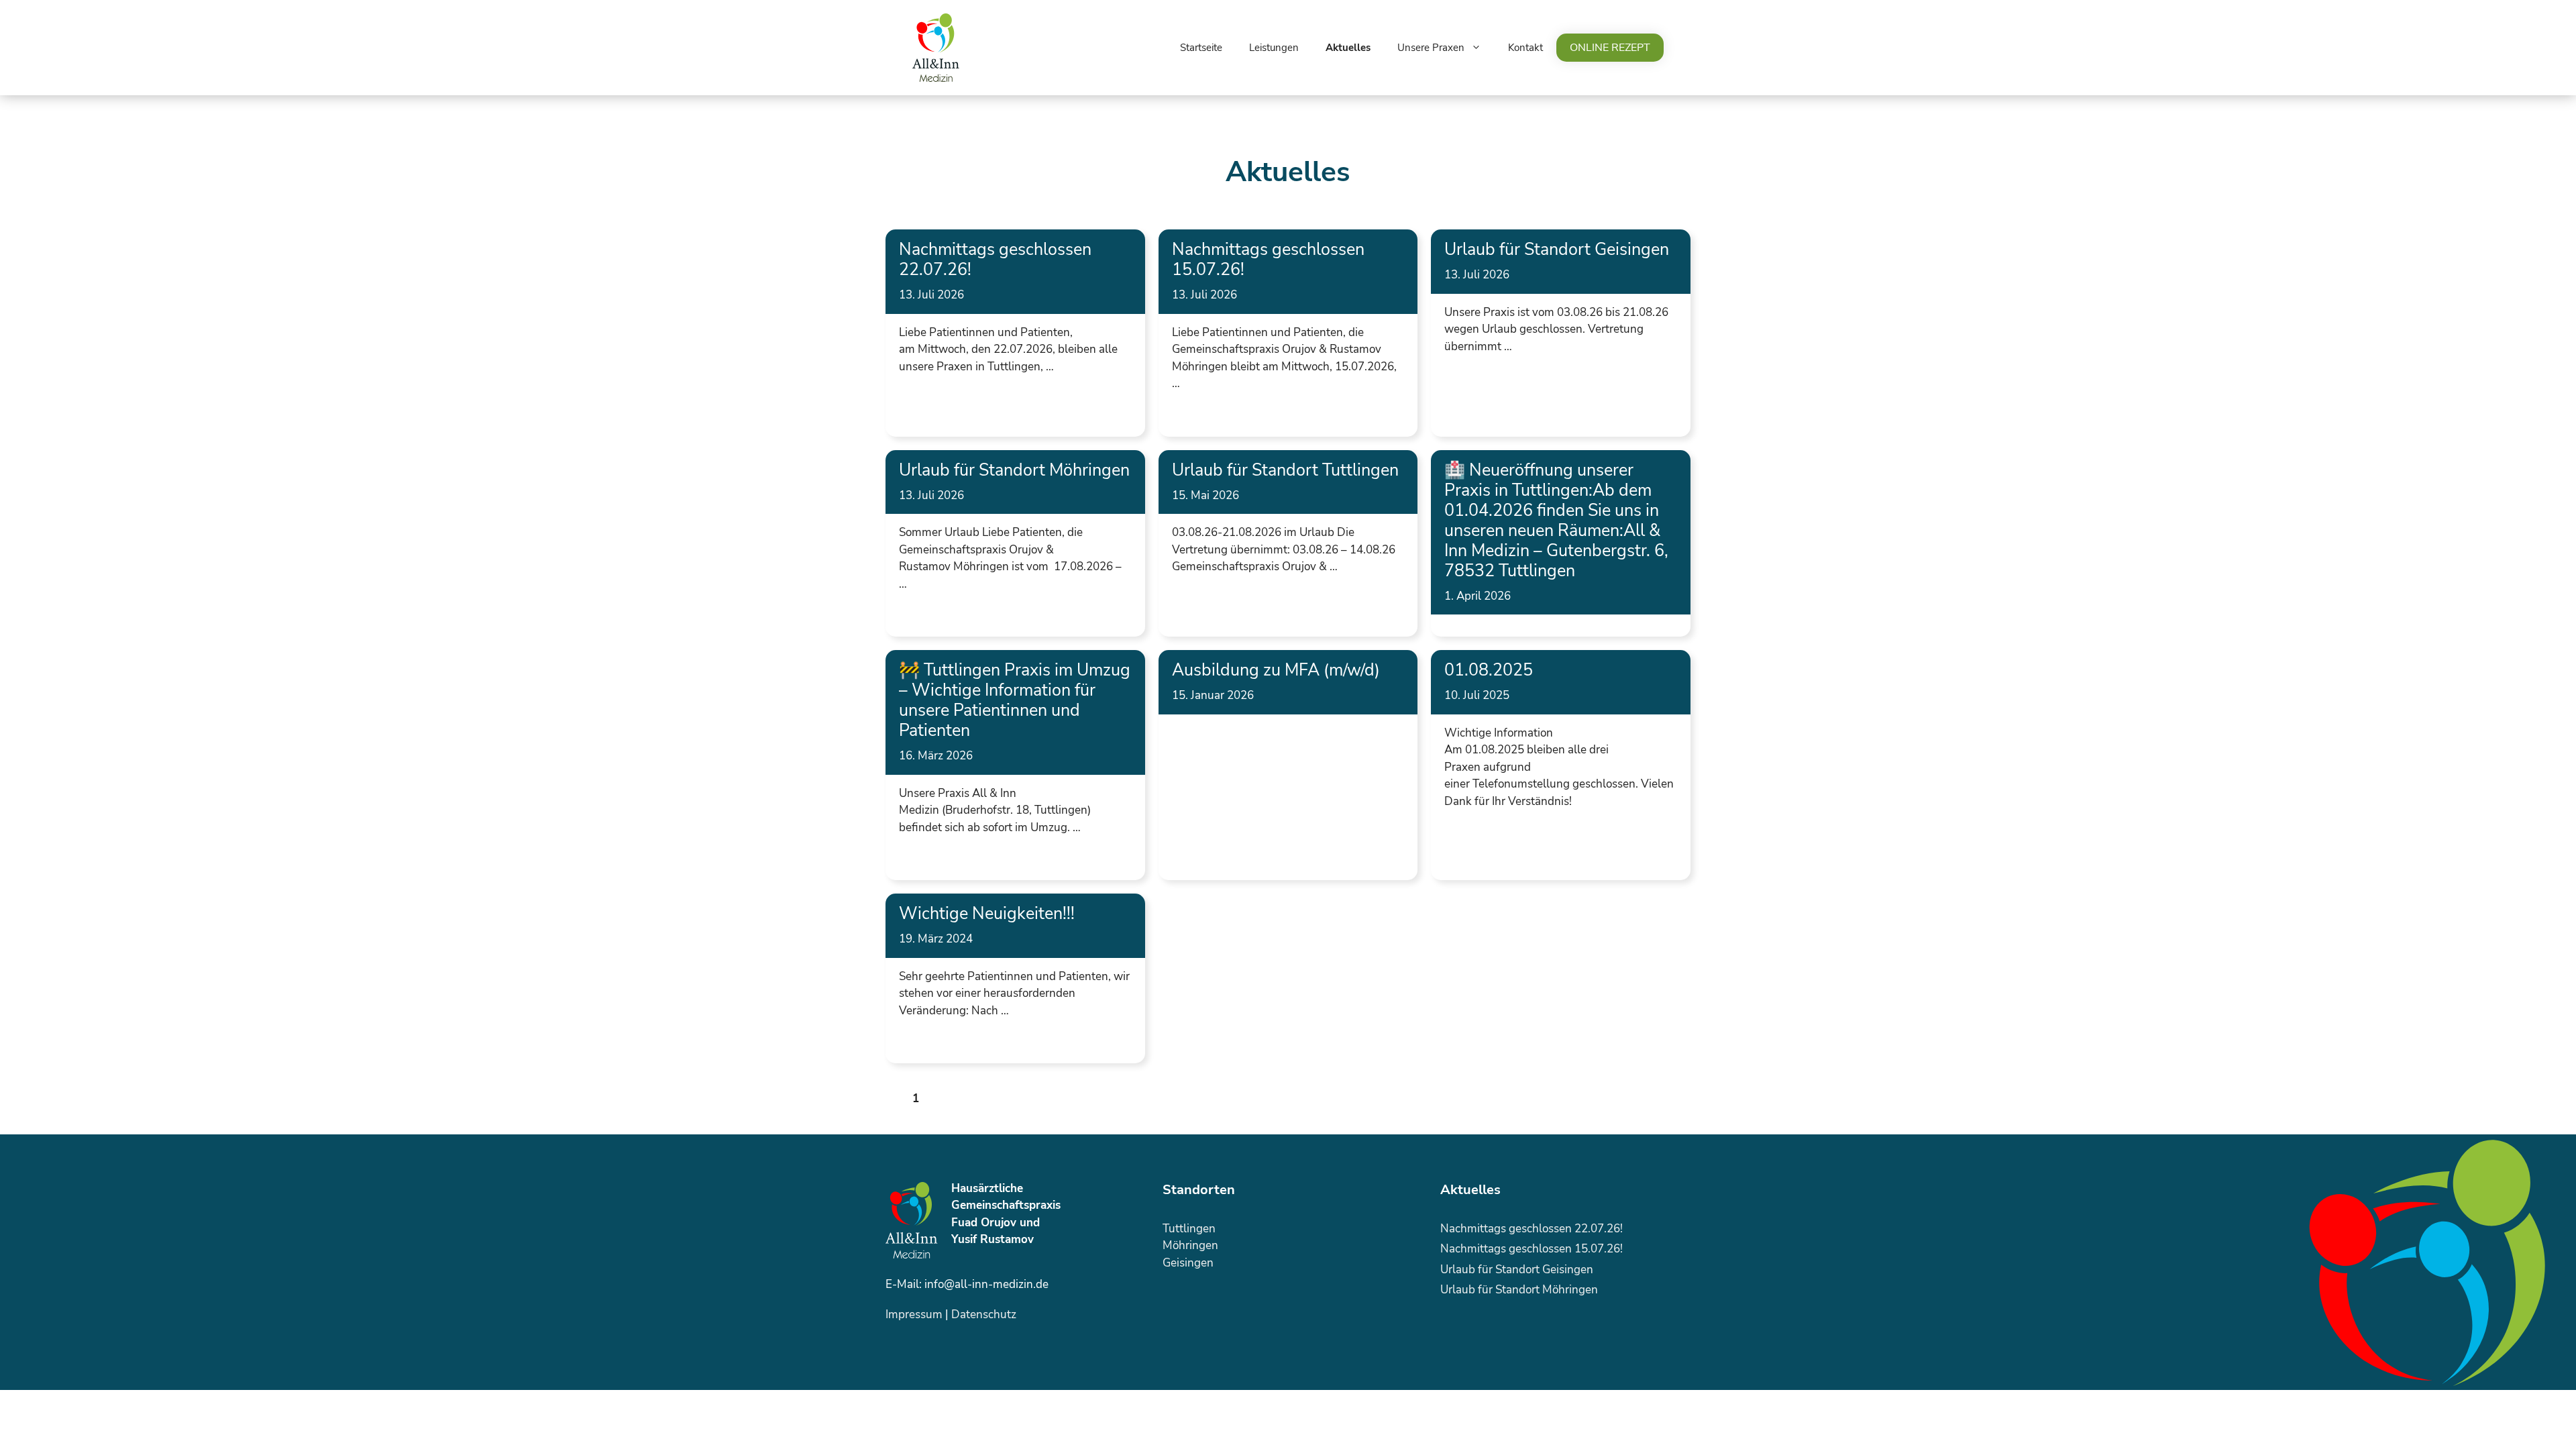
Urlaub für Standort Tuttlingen (1285, 470)
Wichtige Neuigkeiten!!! (987, 914)
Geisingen (1188, 1263)
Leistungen (1274, 48)
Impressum (914, 1314)
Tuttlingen (1189, 1229)
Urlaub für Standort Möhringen (1014, 470)
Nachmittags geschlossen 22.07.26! (995, 260)
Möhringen (1190, 1245)
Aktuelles (1348, 48)
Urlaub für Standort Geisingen (1557, 250)
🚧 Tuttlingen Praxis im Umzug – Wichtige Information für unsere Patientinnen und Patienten (1015, 700)
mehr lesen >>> (939, 401)
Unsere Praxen (1431, 48)
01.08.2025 (1489, 670)
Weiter (969, 1098)
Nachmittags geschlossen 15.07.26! (1268, 260)
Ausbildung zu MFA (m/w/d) (1276, 670)
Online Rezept (1610, 48)
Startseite (1201, 48)
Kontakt (1525, 48)
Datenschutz (984, 1314)
